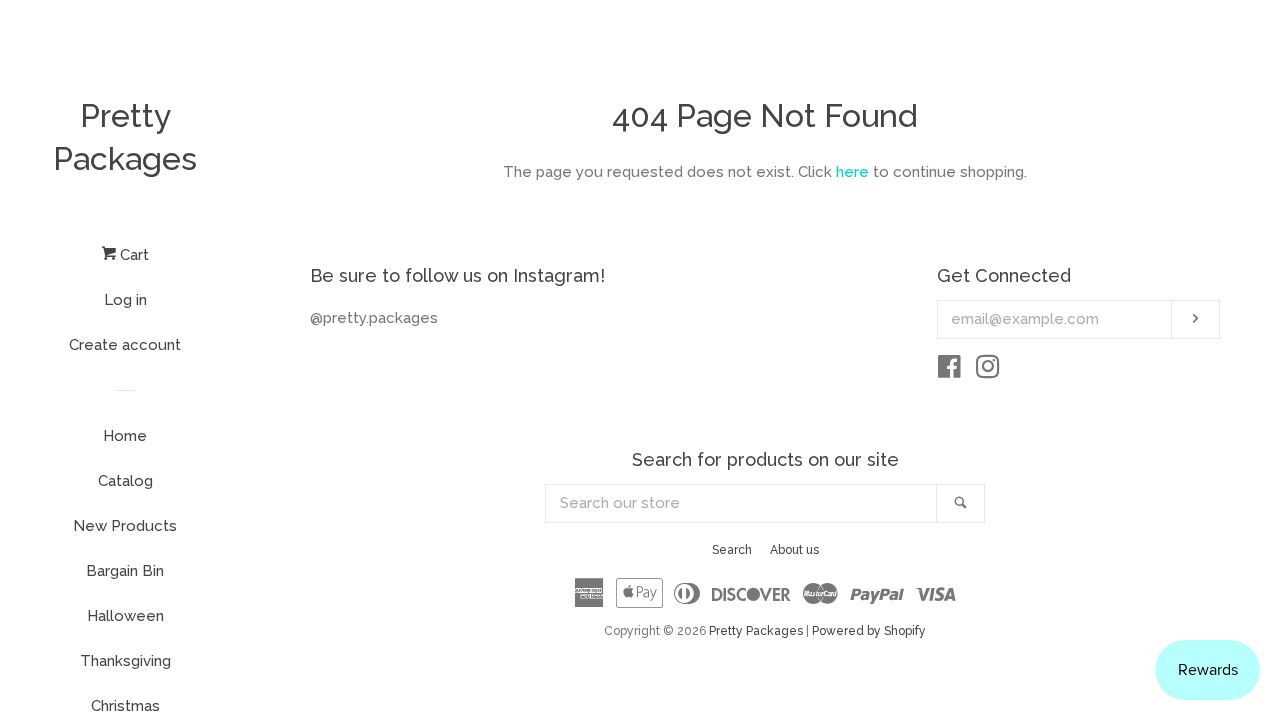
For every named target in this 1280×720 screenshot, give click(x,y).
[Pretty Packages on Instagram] (988, 371)
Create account (125, 345)
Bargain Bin (125, 571)
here (852, 172)
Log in (125, 300)
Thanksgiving (125, 661)
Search (732, 550)
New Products (125, 526)
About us (794, 550)
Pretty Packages (125, 137)
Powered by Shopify (869, 631)
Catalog (125, 481)
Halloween (125, 616)
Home (125, 436)
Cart (132, 255)
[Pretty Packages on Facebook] (949, 371)
